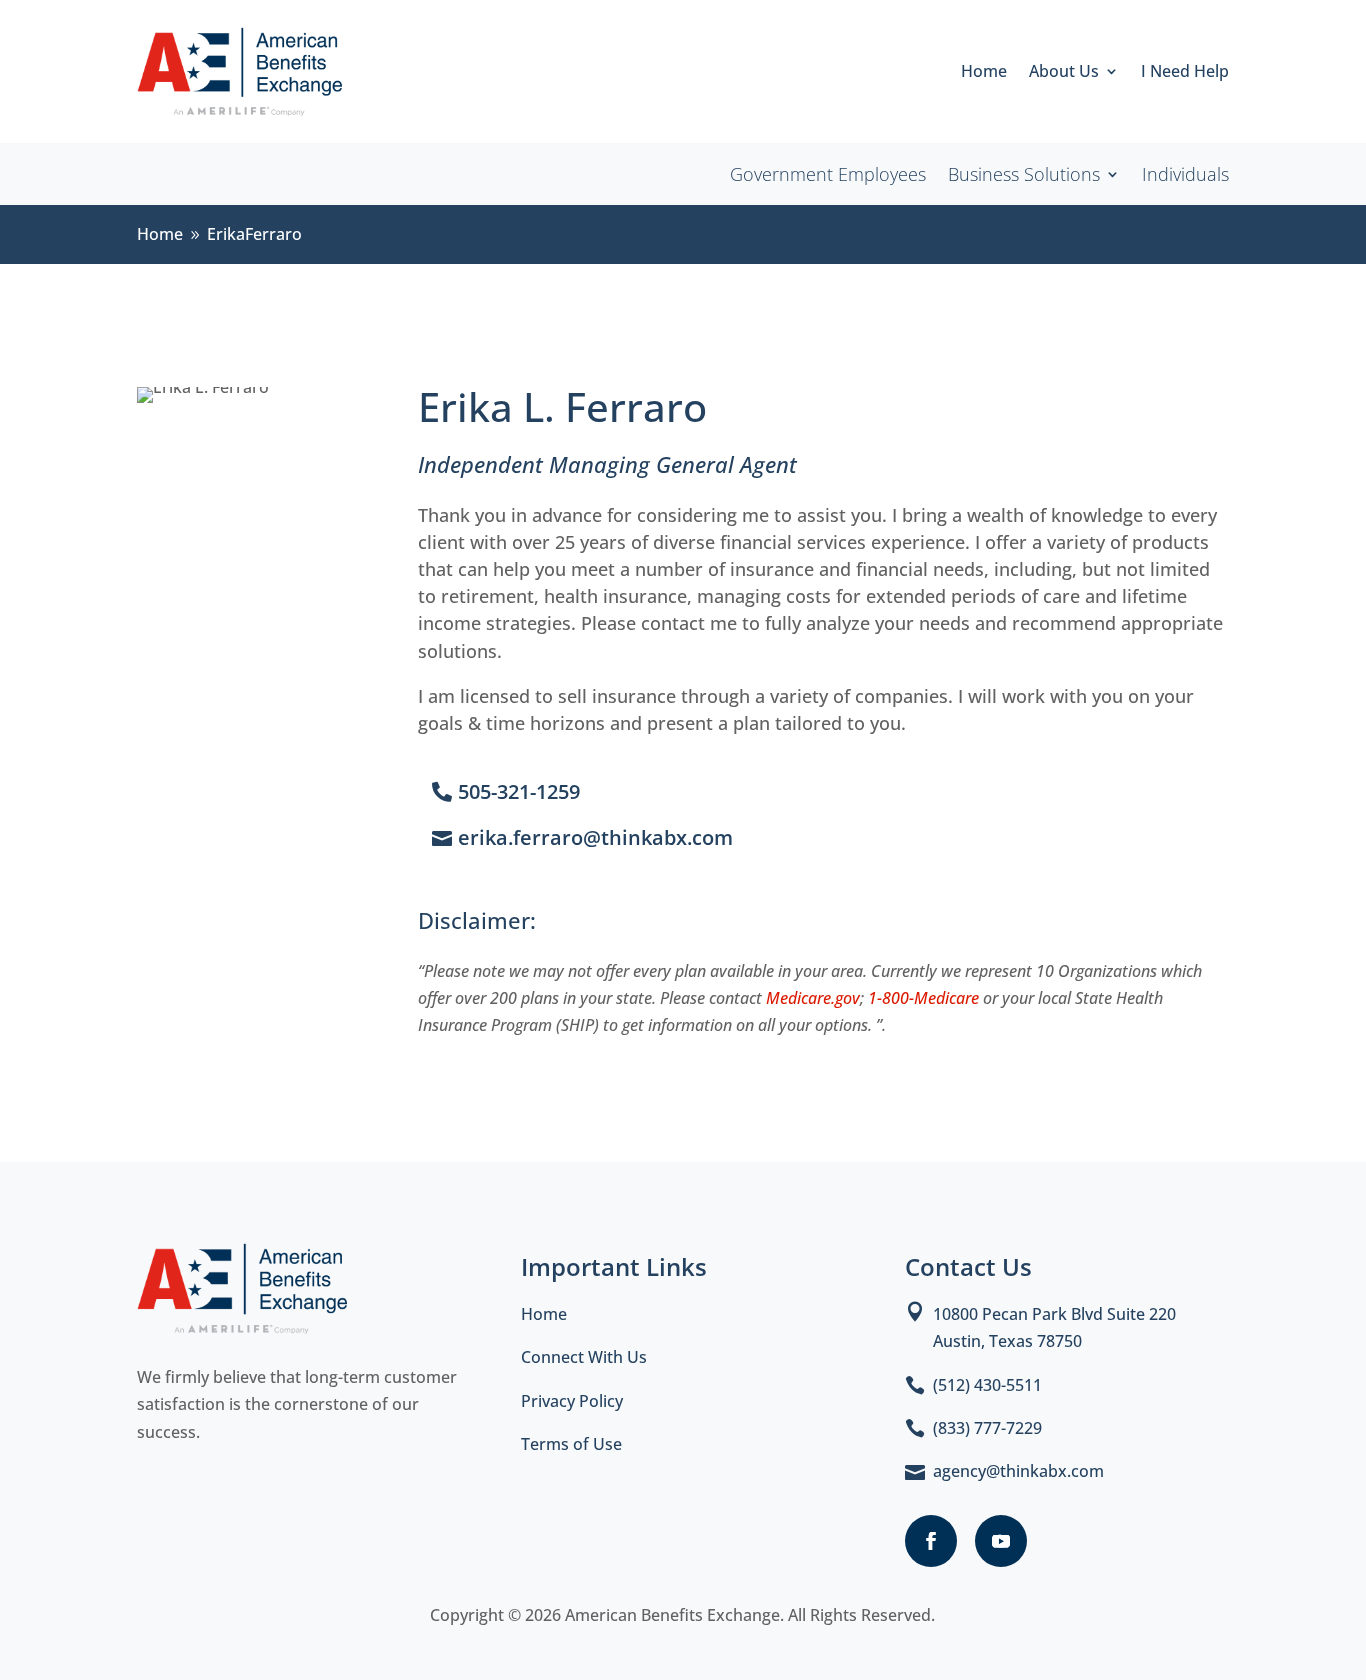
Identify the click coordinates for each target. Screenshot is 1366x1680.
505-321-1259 (519, 791)
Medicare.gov (813, 998)
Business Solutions (1024, 176)
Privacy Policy (572, 1401)
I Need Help (1185, 73)
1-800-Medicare (923, 998)
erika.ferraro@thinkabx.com (595, 837)
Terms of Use (571, 1444)
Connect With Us (584, 1357)
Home (984, 73)
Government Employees (828, 176)
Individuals (1185, 176)
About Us (1064, 73)
